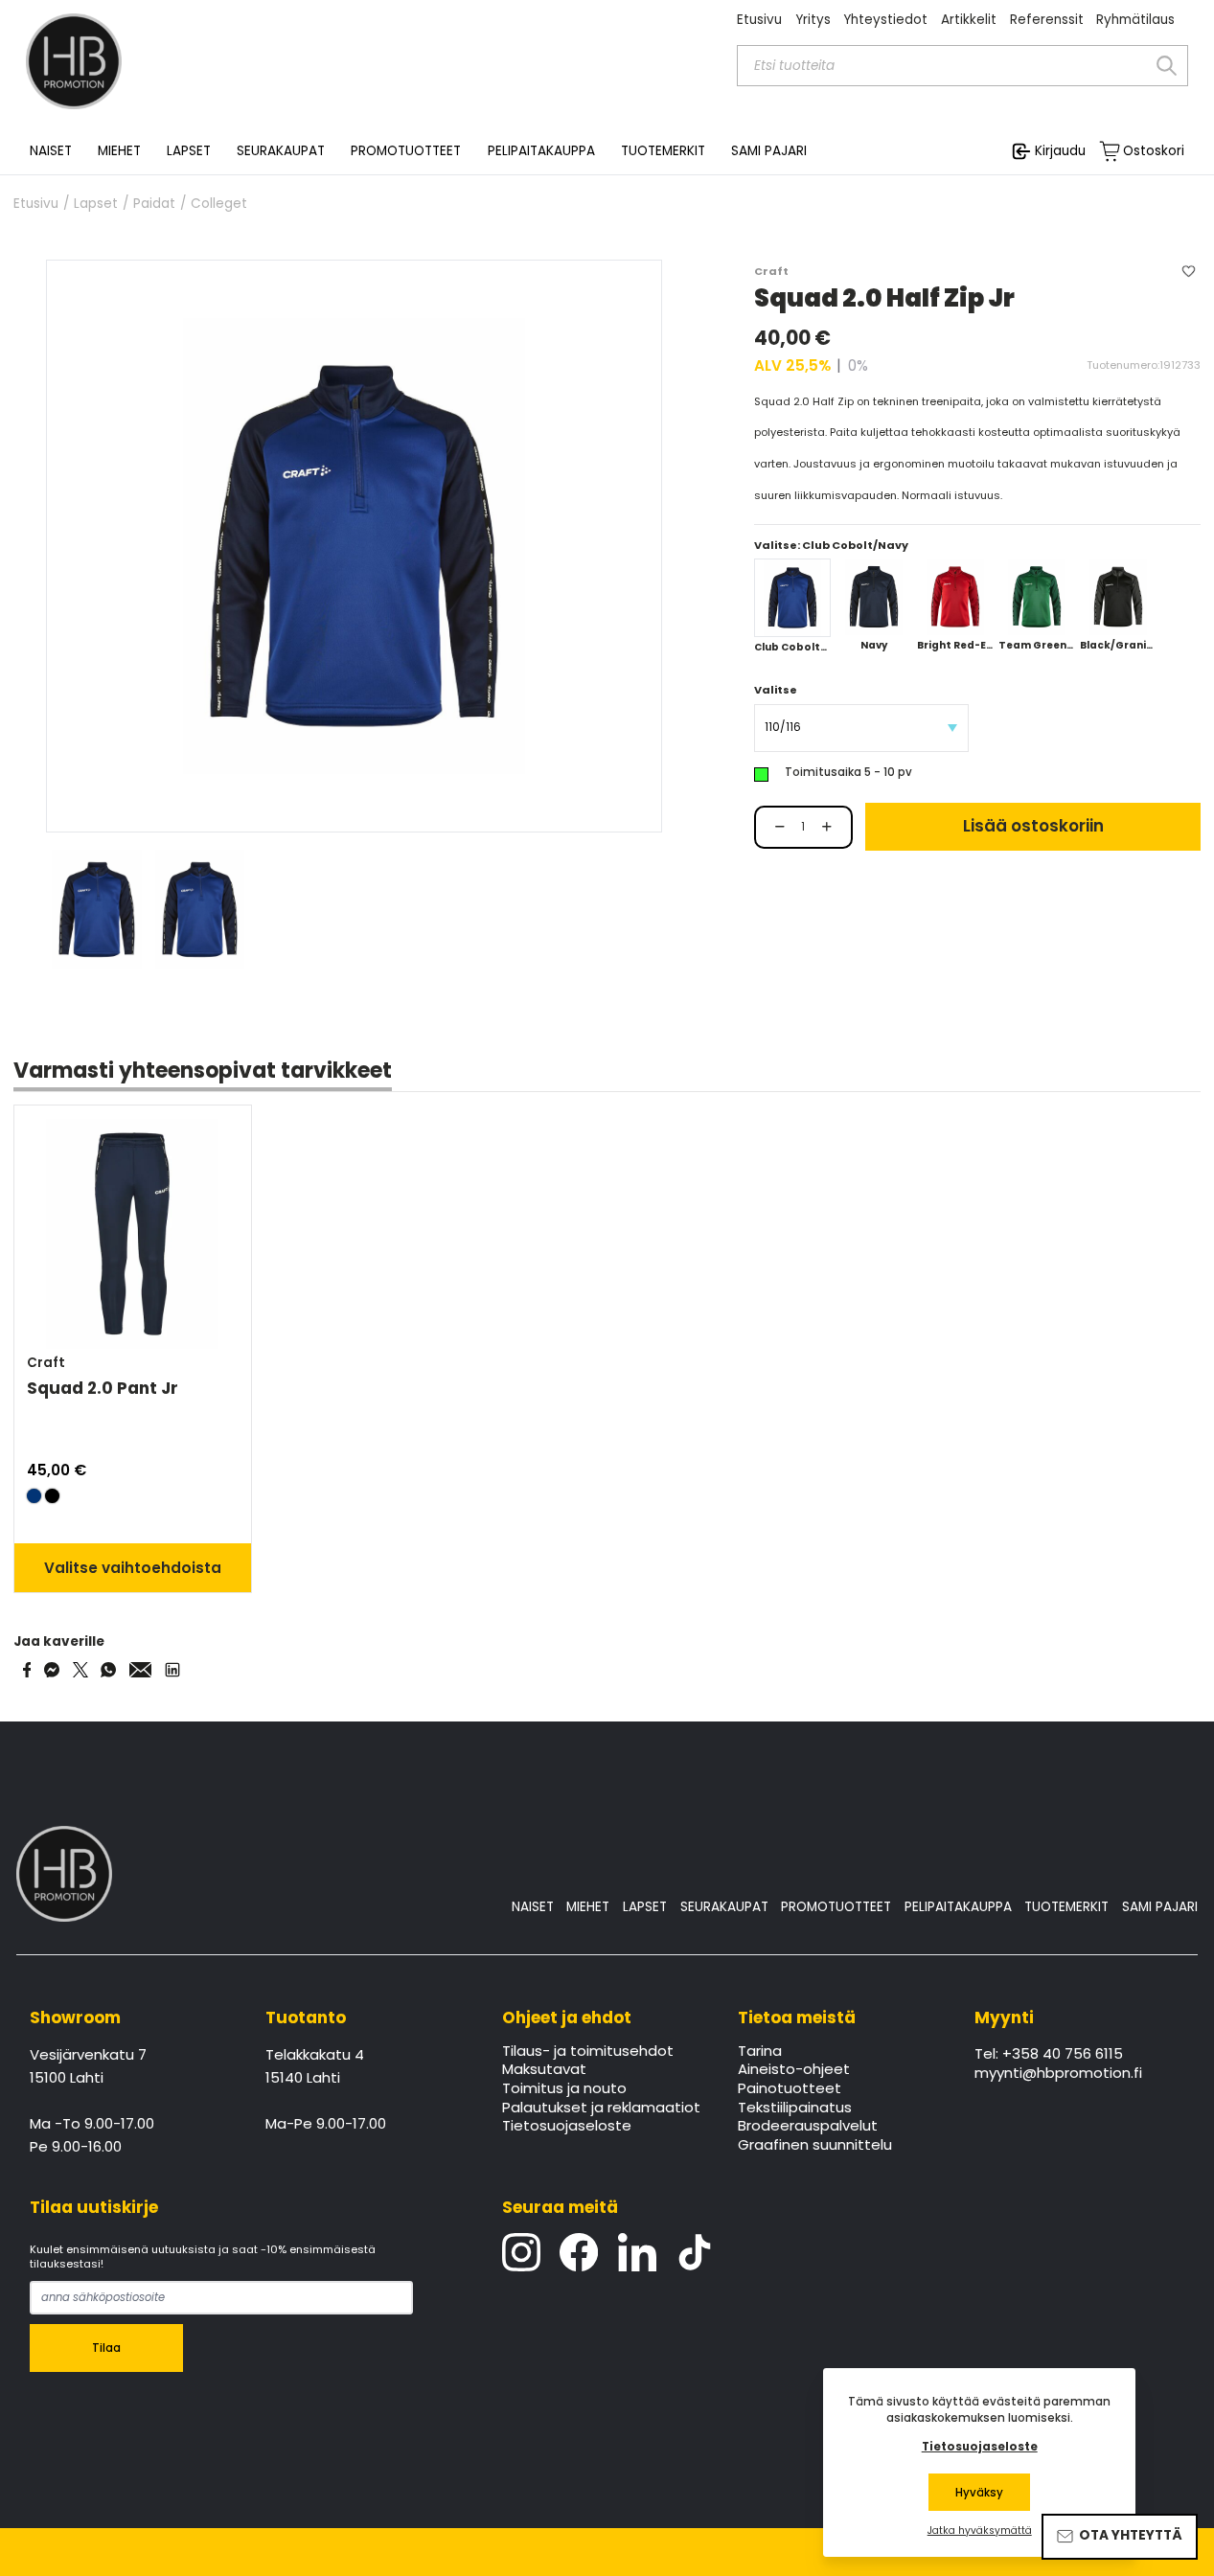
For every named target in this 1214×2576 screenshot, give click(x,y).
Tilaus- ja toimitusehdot (588, 2052)
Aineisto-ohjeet (794, 2070)
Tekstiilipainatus (795, 2109)
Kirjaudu (1060, 151)
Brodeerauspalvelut (808, 2127)
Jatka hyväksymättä (980, 2531)
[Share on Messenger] (52, 1670)
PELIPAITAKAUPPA (958, 1907)
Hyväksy (979, 2493)
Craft (771, 271)
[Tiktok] (695, 2252)
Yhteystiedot (885, 20)
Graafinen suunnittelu (815, 2146)
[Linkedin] (637, 2252)
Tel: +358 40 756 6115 (1049, 2055)
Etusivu (759, 20)
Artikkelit (969, 20)
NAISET (533, 1907)
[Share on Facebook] (27, 1670)
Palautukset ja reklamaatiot (601, 2109)
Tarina (760, 2052)
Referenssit (1047, 20)
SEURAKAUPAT (281, 151)
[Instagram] (521, 2252)
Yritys (813, 20)
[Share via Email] (141, 1670)
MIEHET (588, 1907)
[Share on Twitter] (80, 1670)
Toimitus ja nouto (564, 2089)
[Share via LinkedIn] (172, 1670)
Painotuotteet (790, 2089)
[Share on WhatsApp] (108, 1670)
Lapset (96, 204)
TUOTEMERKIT (1066, 1907)
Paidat (154, 204)
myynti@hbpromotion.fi (1058, 2074)
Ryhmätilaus (1135, 20)
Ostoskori (1154, 151)
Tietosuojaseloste (567, 2127)
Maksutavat (544, 2070)
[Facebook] (579, 2252)
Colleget (219, 204)
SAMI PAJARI (769, 151)
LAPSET (645, 1907)
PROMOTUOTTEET (836, 1907)
